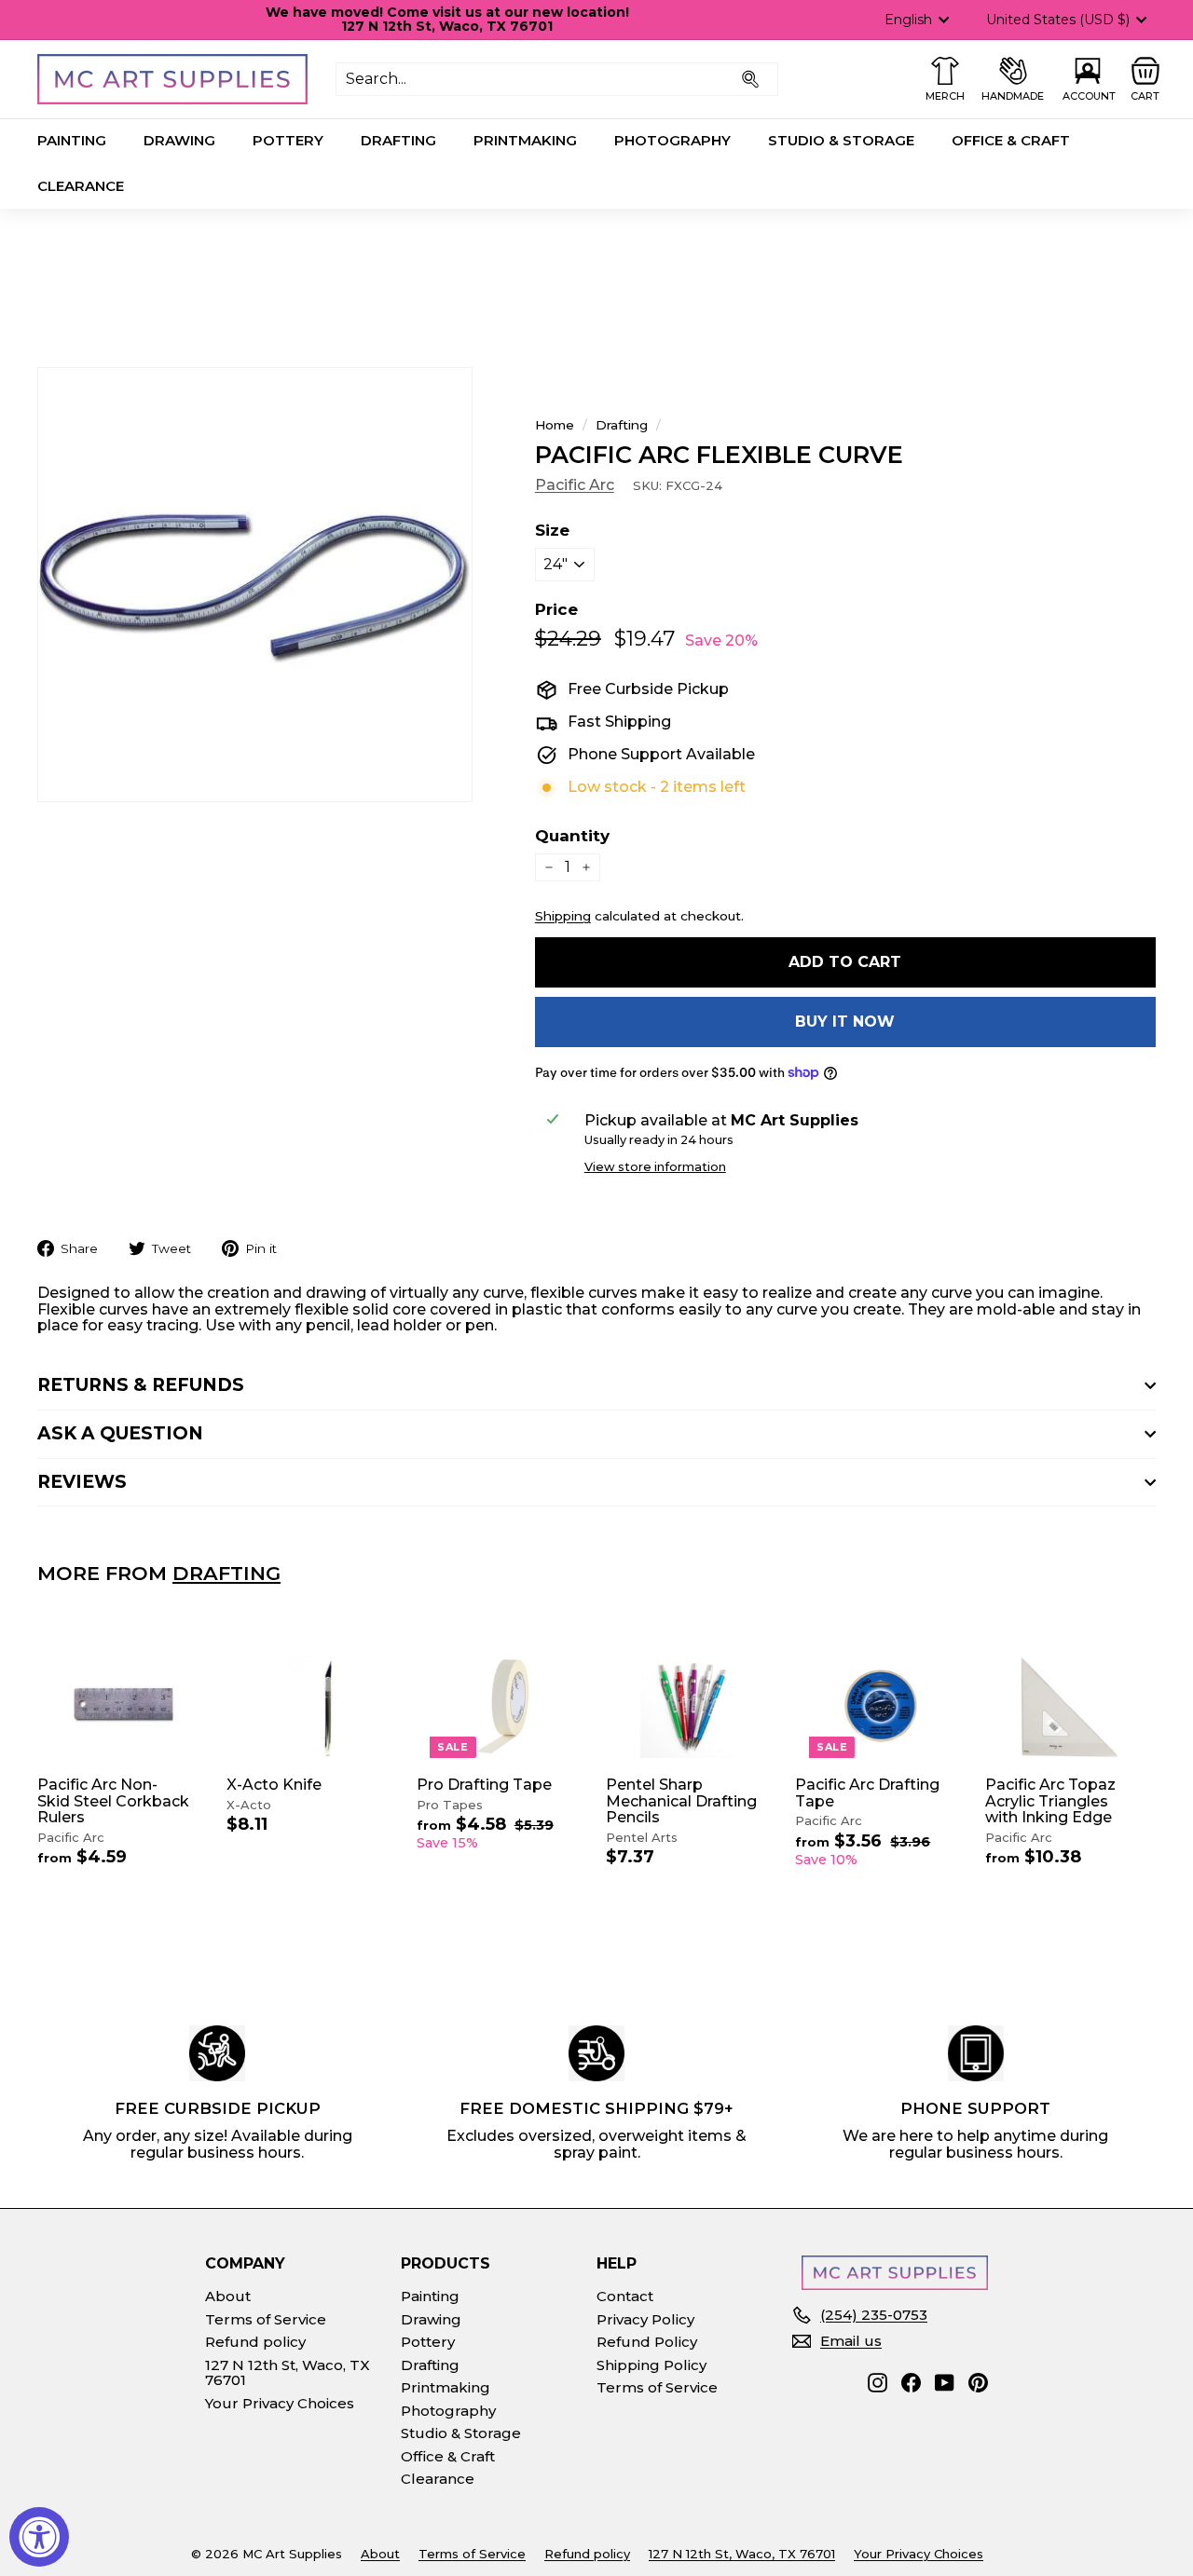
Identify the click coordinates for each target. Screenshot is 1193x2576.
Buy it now (845, 1022)
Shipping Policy (651, 2365)
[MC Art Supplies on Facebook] (911, 2383)
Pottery (288, 140)
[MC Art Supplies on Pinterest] (978, 2383)
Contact (625, 2296)
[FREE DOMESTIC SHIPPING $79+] (596, 2053)
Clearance (81, 186)
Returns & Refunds (141, 1385)
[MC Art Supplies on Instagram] (878, 2383)
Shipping (563, 916)
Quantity (572, 836)
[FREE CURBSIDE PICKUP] (217, 2053)
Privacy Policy (645, 2319)
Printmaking (525, 140)
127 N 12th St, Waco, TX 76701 (288, 2373)
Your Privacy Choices (280, 2403)
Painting (72, 140)
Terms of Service (266, 2319)
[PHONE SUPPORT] (976, 2053)
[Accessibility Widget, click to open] (39, 2537)
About (228, 2296)
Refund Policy (647, 2342)
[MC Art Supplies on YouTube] (945, 2383)
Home (555, 425)
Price (556, 610)
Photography (672, 140)
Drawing (179, 140)
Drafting (398, 140)
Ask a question (120, 1433)
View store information (655, 1167)
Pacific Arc (575, 485)
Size (552, 531)
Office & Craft (1011, 140)
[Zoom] (255, 585)
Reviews (82, 1482)
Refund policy (255, 2342)
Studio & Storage (841, 140)
